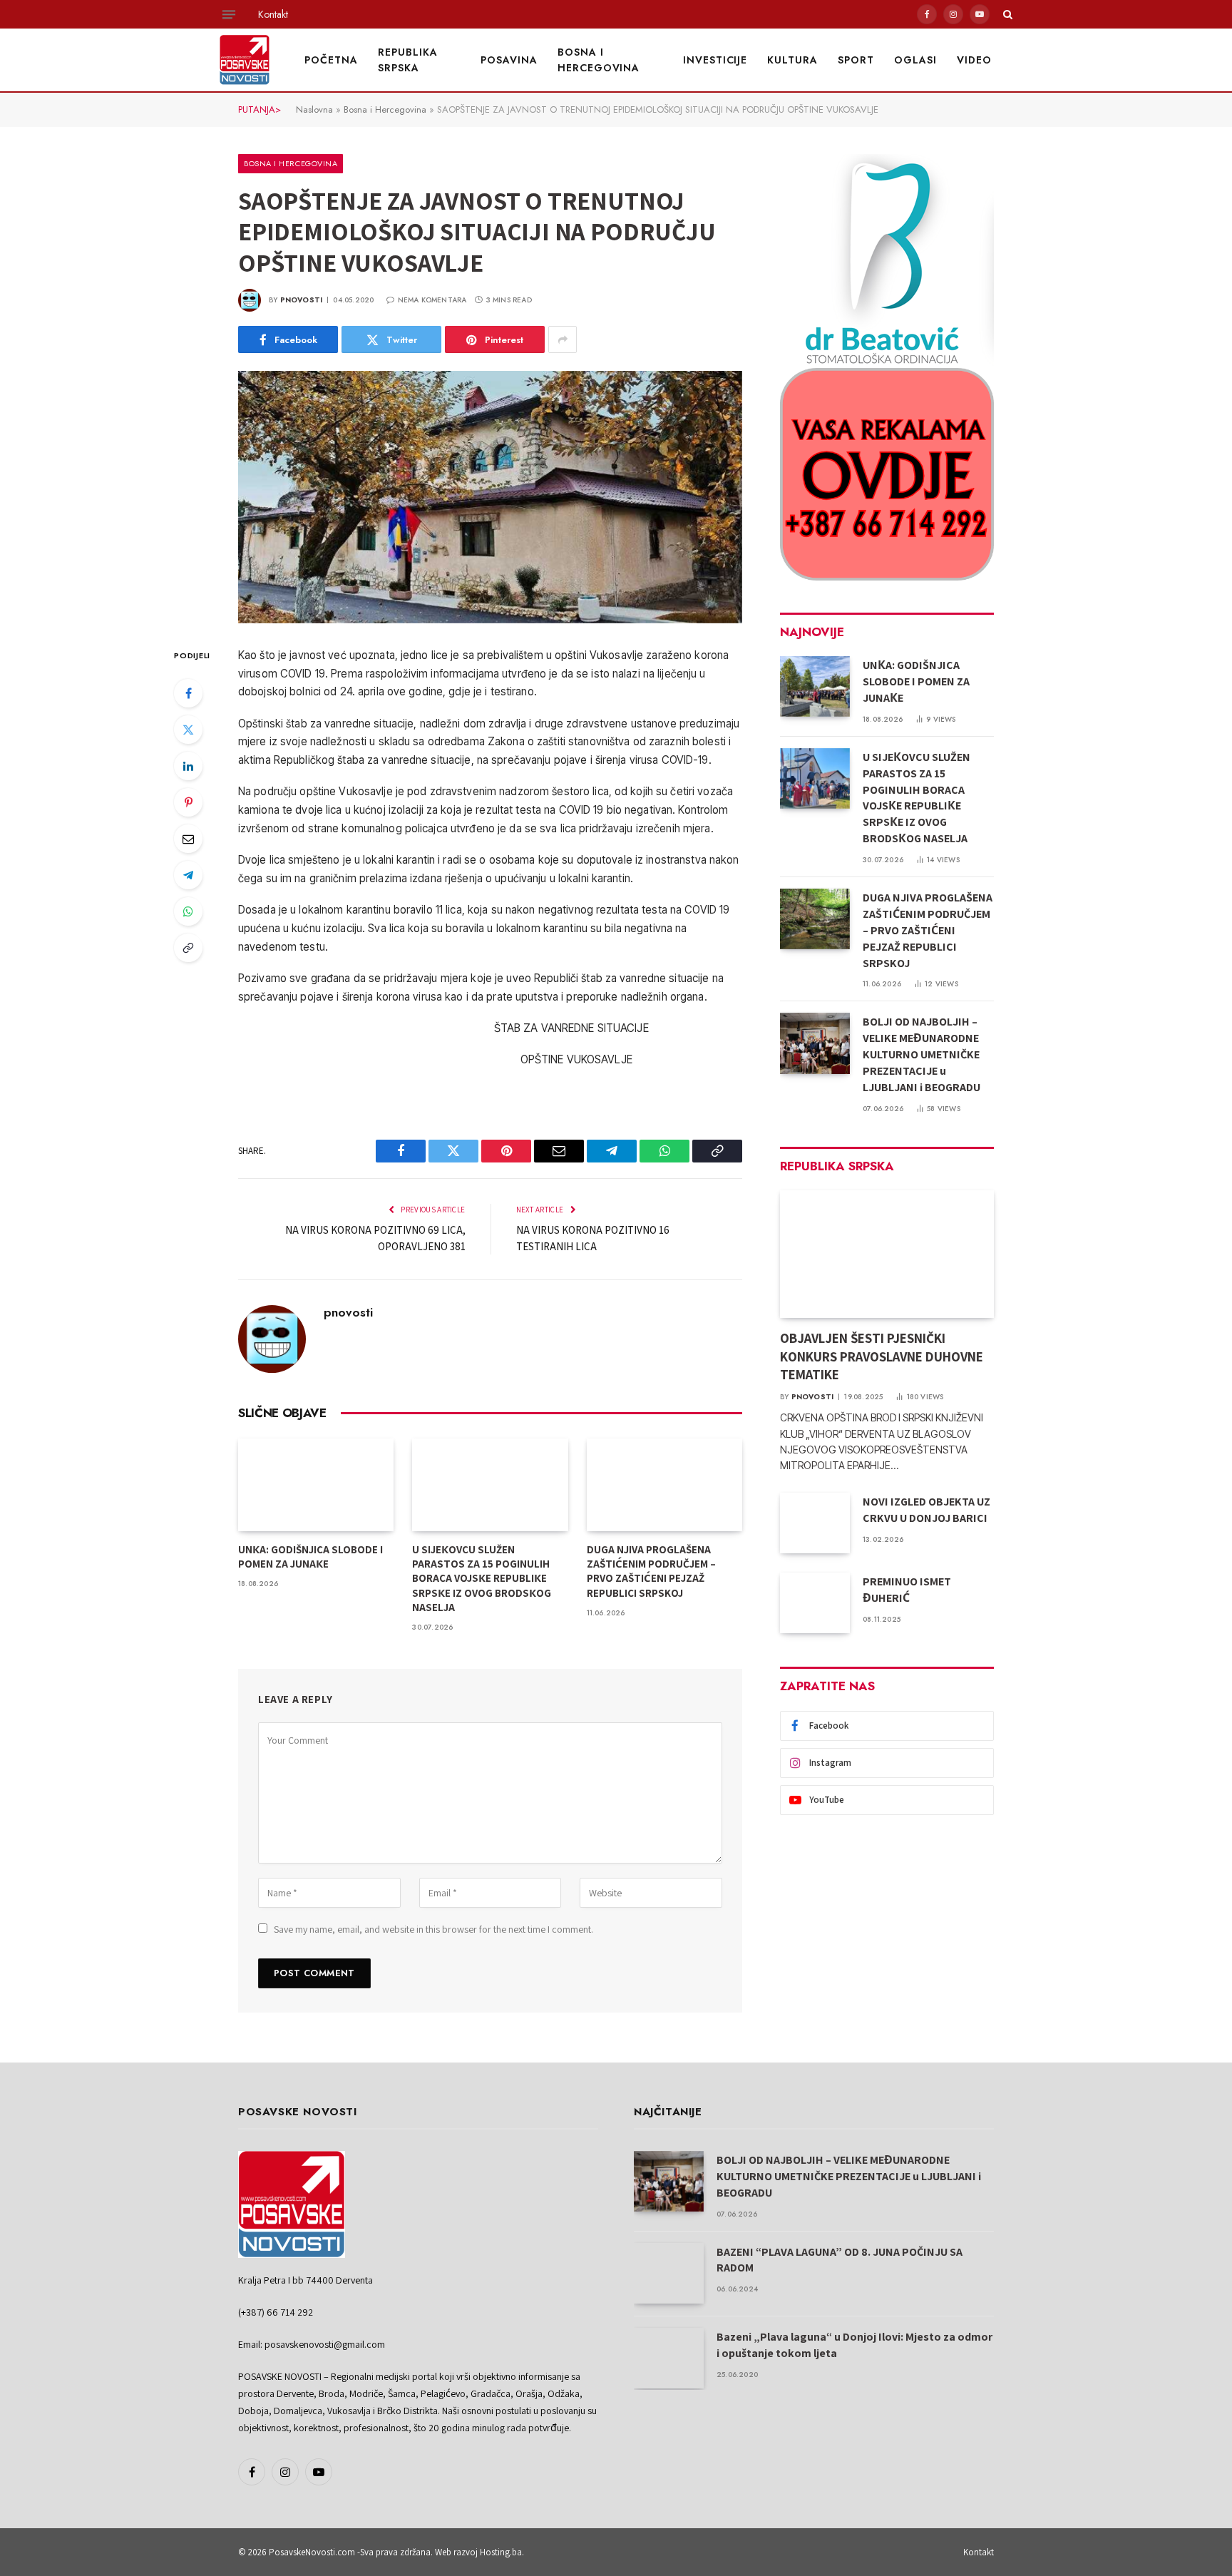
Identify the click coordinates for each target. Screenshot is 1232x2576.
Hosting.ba (501, 2552)
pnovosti (302, 300)
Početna (331, 60)
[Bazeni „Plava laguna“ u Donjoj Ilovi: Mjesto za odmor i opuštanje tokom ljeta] (669, 2358)
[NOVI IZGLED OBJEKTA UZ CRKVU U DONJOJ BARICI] (815, 1523)
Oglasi (915, 60)
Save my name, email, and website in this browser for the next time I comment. (433, 1929)
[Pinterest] (188, 802)
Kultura (792, 60)
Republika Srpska (408, 60)
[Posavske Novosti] (245, 60)
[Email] (188, 839)
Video (974, 60)
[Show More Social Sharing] (563, 339)
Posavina (509, 60)
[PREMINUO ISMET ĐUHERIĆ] (815, 1603)
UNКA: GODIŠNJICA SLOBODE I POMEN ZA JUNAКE (310, 1557)
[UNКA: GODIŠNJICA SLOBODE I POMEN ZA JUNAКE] (316, 1485)
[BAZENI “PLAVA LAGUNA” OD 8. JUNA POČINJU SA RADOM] (669, 2273)
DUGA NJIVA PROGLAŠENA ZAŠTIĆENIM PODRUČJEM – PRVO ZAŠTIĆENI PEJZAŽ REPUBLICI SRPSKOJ (651, 1571)
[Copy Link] (188, 948)
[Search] (1006, 14)
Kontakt (273, 14)
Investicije (715, 60)
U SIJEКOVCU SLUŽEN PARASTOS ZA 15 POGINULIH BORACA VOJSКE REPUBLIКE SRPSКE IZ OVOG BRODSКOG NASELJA (482, 1579)
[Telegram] (188, 875)
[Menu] (229, 14)
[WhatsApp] (188, 911)
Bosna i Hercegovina (599, 60)
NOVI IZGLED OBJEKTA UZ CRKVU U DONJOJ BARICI (926, 1510)
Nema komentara (432, 300)
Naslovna (314, 109)
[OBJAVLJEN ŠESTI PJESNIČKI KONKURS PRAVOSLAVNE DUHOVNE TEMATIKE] (887, 1254)
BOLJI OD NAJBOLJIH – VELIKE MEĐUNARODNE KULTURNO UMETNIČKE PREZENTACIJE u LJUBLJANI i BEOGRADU (922, 1054)
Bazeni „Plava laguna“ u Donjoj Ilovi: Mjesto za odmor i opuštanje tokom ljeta (854, 2345)
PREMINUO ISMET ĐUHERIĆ (907, 1590)
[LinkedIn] (188, 766)
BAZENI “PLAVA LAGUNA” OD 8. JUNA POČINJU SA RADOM (840, 2260)
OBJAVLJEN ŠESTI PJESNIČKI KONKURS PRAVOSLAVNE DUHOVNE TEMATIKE (882, 1356)
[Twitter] (188, 730)
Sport (856, 60)
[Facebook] (188, 693)
